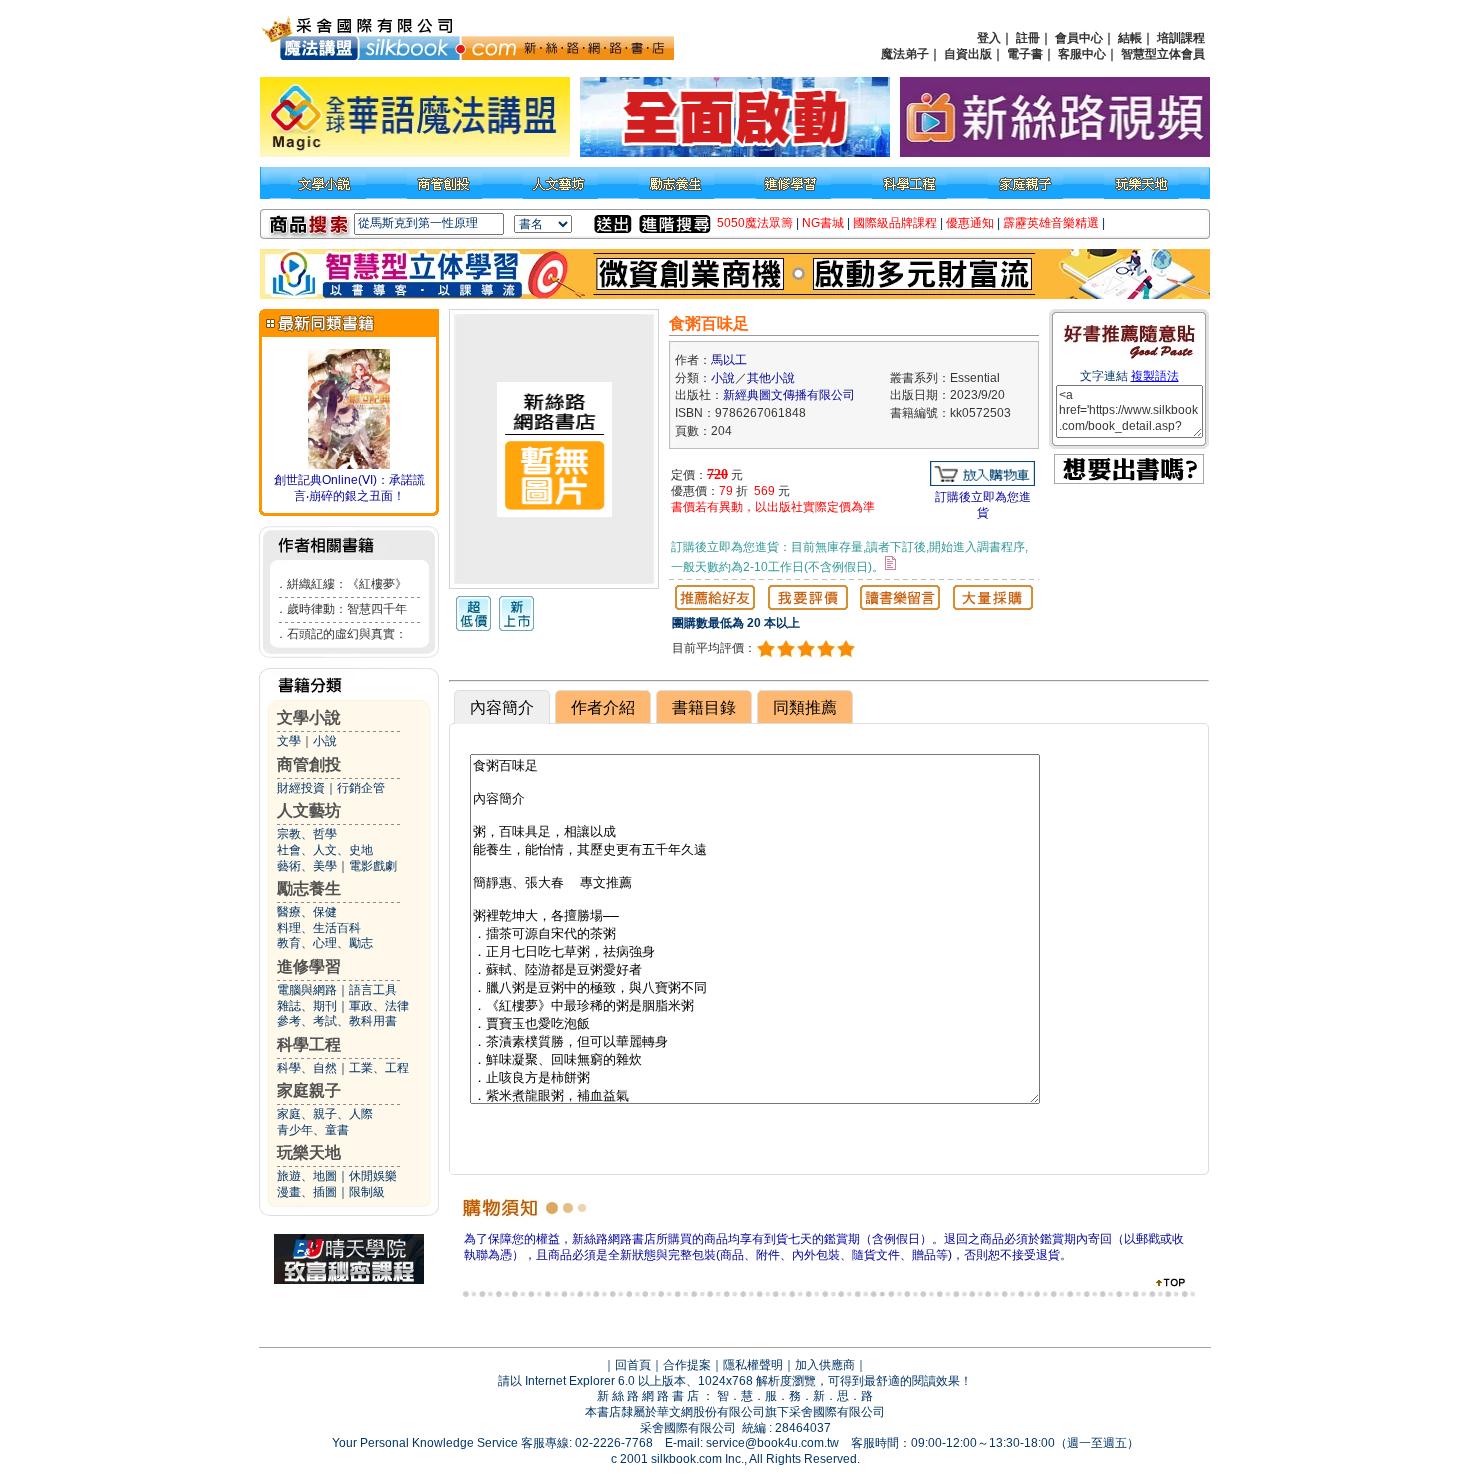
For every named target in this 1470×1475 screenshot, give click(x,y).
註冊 (1028, 38)
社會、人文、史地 (325, 850)
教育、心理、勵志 (325, 943)
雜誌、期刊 (307, 1006)
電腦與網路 (307, 990)
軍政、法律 (379, 1006)
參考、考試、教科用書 (337, 1021)
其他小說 (771, 378)
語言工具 (373, 990)
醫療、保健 (307, 912)
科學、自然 (307, 1068)
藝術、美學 (307, 866)
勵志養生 (309, 888)
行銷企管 (361, 788)
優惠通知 (970, 223)
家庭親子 (309, 1090)
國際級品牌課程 (895, 223)
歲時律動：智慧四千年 (347, 609)
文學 (289, 741)
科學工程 (309, 1044)
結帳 (1130, 38)
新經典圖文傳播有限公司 (789, 395)
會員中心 (1079, 38)
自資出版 (968, 54)
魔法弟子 (905, 54)
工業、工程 (379, 1068)
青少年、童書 (313, 1130)
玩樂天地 (309, 1152)
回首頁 (633, 1365)
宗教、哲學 (307, 834)
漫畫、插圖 (307, 1192)
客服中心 (1082, 54)
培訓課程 (1181, 38)
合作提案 (687, 1365)
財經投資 (301, 788)
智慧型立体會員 (1163, 54)
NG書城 (823, 223)
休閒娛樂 (373, 1176)
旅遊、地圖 (307, 1176)
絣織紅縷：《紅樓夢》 (347, 584)
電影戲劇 (373, 866)
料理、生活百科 (319, 928)
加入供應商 (825, 1365)
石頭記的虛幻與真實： (347, 634)
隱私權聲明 (753, 1365)
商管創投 (309, 764)
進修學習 (309, 966)
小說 (325, 741)
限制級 (367, 1192)
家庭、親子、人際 (325, 1114)
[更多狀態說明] (890, 563)
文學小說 (309, 717)
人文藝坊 (309, 810)
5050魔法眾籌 (755, 223)
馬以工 (729, 360)
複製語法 (1155, 376)
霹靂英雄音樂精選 (1051, 223)
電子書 (1025, 54)
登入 (989, 38)
